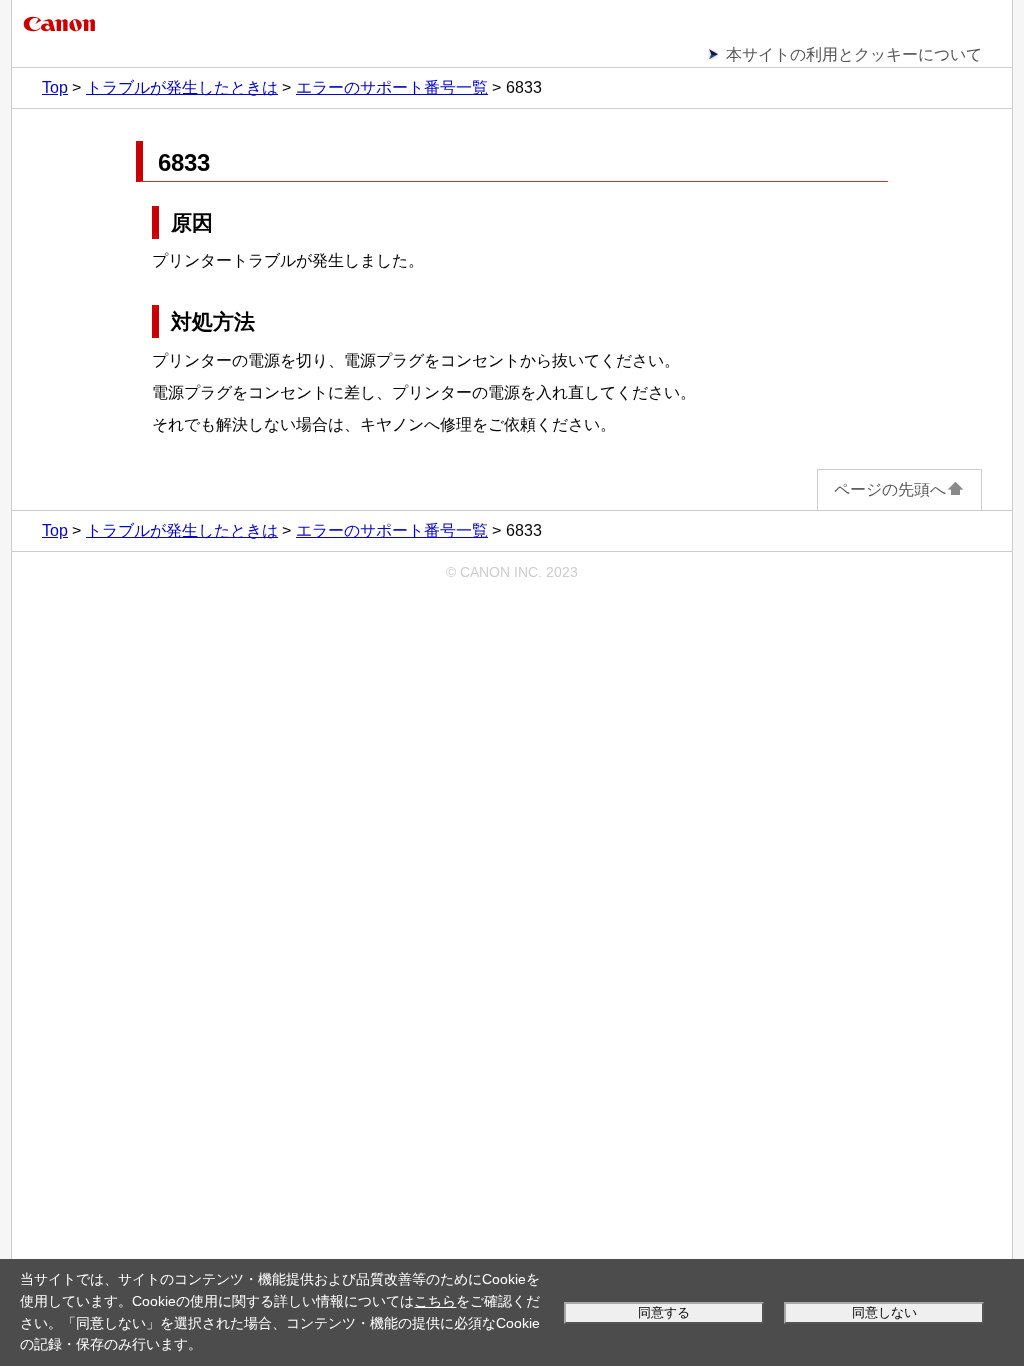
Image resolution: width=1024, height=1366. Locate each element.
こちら (435, 1301)
